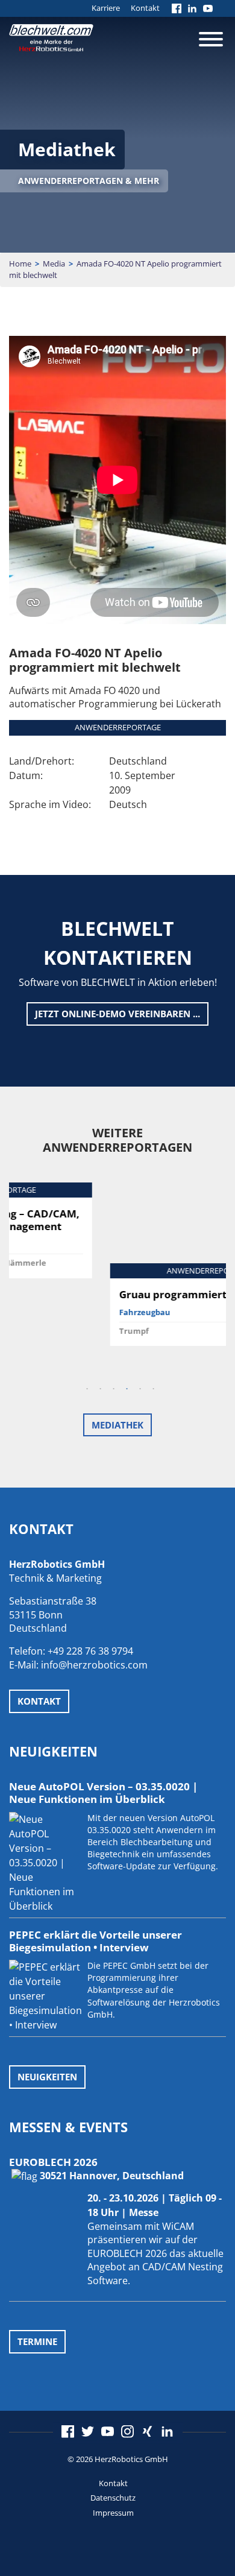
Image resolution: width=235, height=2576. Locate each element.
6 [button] (153, 1389)
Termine (37, 2341)
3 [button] (113, 1389)
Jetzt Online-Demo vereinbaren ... (117, 1014)
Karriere (106, 8)
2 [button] (100, 1389)
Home (20, 264)
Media (54, 264)
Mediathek (117, 1425)
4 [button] (127, 1389)
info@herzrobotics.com (94, 1665)
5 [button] (140, 1389)
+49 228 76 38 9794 (90, 1651)
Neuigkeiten (47, 2077)
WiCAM (178, 2226)
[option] (117, 1264)
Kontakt (145, 8)
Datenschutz (113, 2498)
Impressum (113, 2513)
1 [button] (87, 1389)
